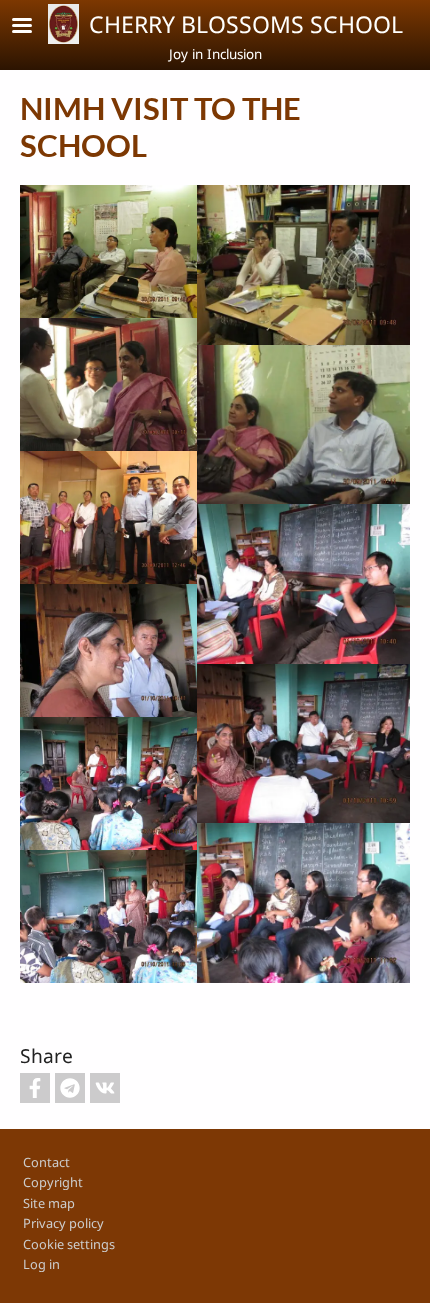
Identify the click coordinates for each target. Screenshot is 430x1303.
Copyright (53, 1182)
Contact (46, 1162)
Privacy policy (63, 1223)
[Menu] (34, 27)
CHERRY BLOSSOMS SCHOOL (246, 24)
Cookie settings (69, 1244)
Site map (49, 1203)
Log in (41, 1264)
